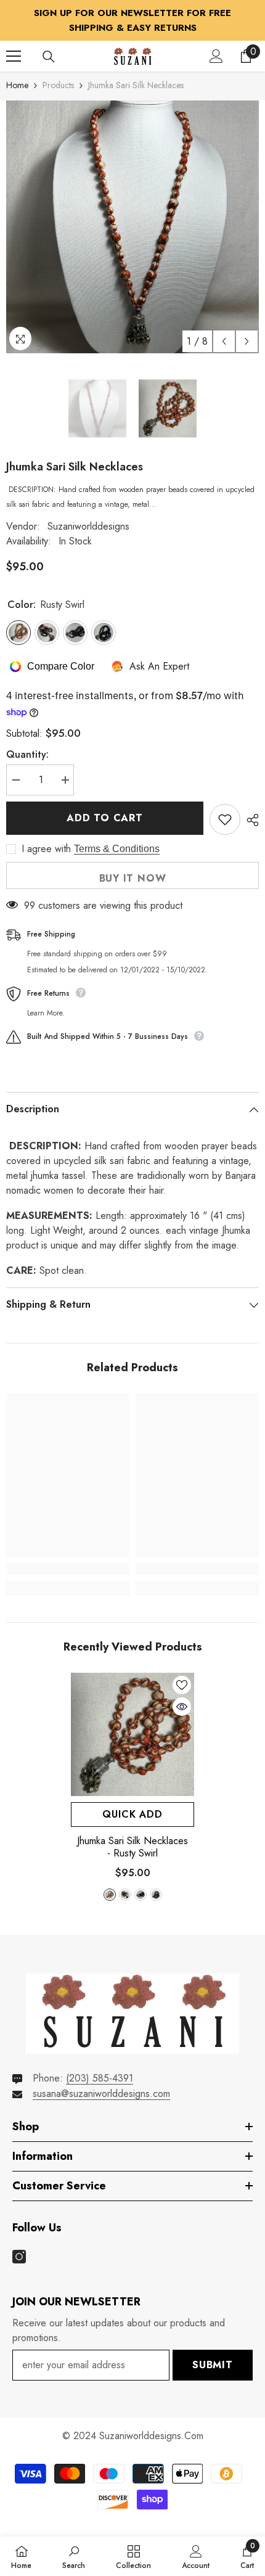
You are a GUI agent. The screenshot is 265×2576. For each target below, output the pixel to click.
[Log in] (216, 56)
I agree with (46, 849)
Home (17, 85)
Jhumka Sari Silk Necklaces (132, 1847)
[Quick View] (182, 1707)
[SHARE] (250, 820)
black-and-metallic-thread (156, 1895)
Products (58, 85)
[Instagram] (19, 2257)
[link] (68, 1569)
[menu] (14, 56)
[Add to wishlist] (225, 819)
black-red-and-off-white (125, 1895)
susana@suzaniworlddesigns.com (101, 2094)
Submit (213, 2365)
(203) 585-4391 (100, 2078)
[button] (224, 341)
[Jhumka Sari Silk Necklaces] (132, 1734)
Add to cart (105, 818)
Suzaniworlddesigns (88, 526)
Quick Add (132, 1814)
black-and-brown (141, 1895)
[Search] (49, 57)
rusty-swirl (110, 1895)
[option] (132, 227)
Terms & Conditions (117, 849)
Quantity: (27, 754)
